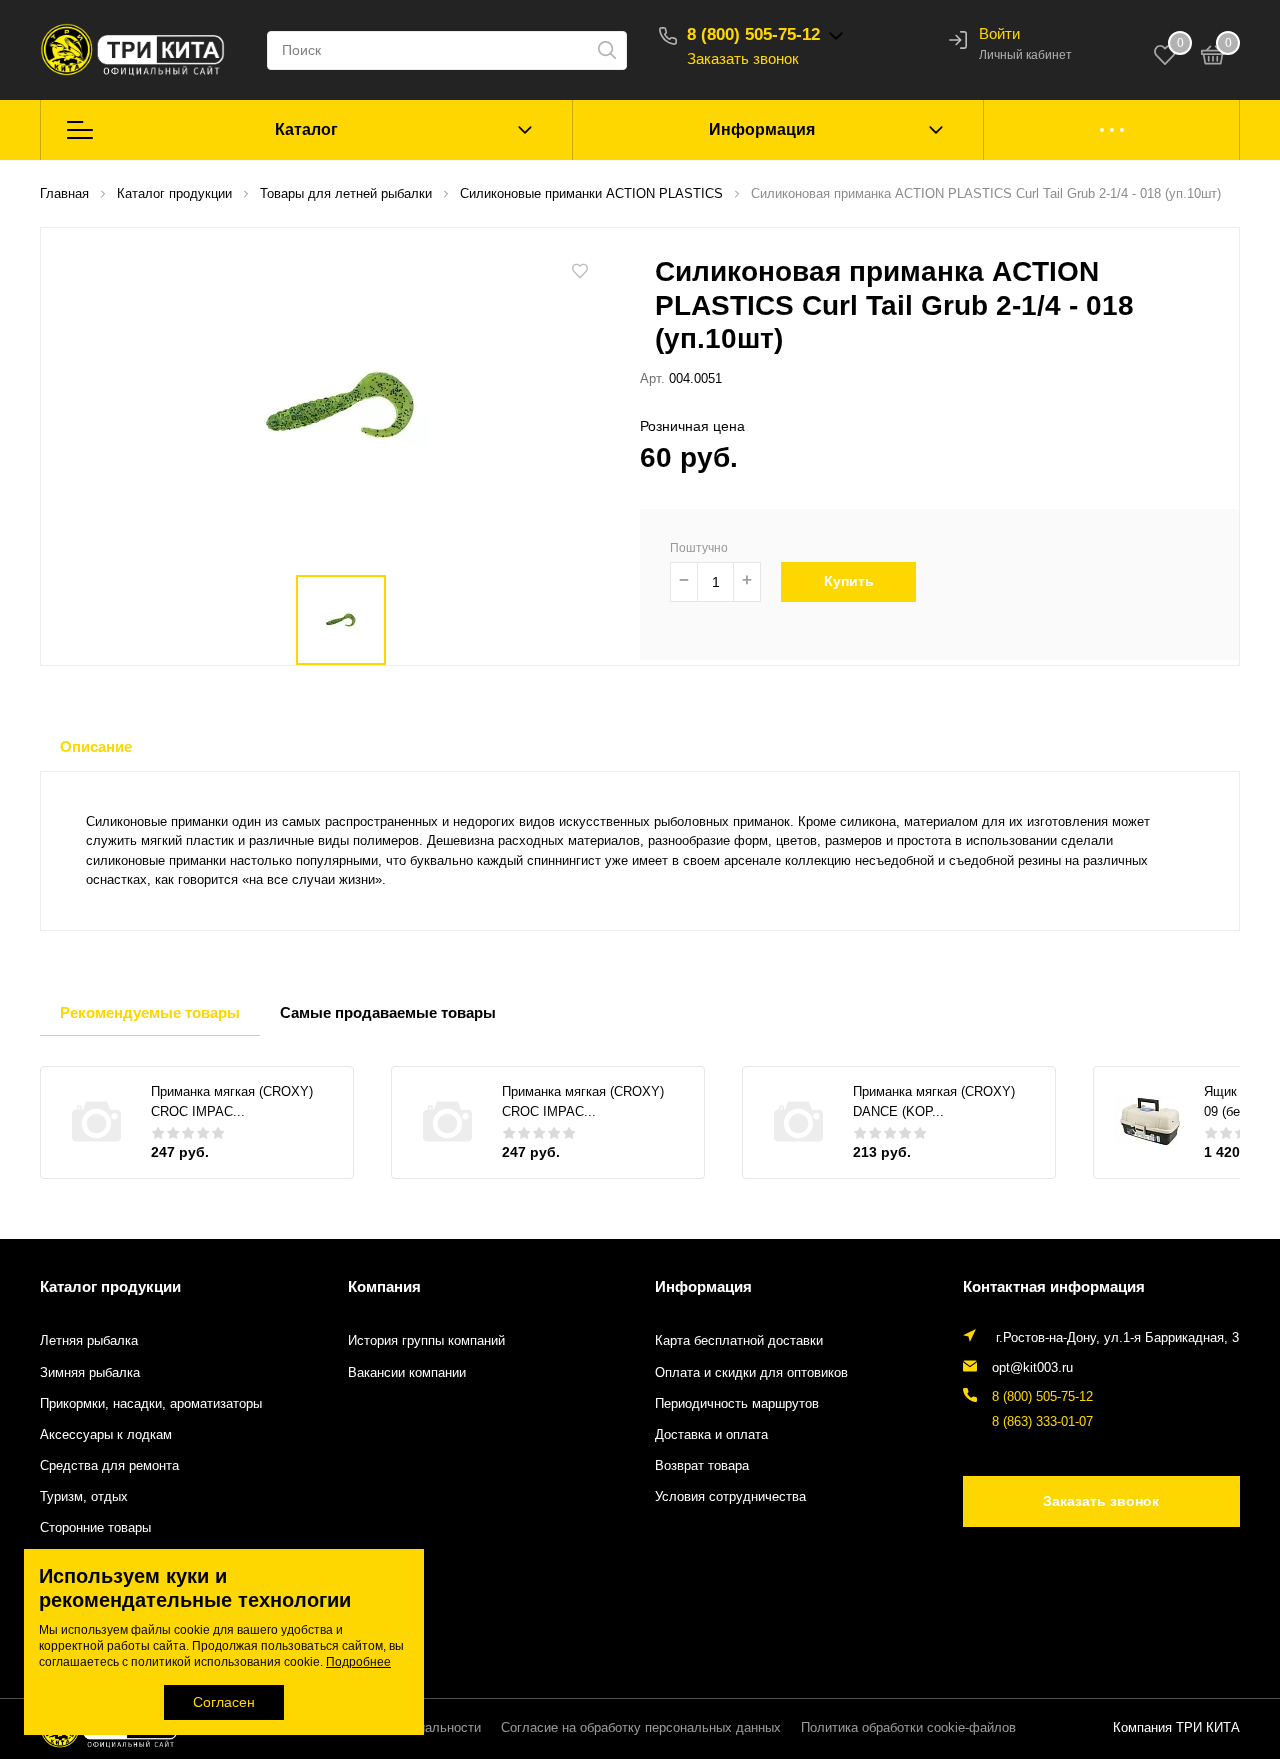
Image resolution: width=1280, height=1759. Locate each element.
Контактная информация (1054, 1286)
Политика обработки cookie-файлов (908, 1728)
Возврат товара (702, 1466)
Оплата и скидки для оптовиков (751, 1373)
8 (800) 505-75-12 (753, 34)
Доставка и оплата (711, 1435)
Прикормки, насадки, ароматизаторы (151, 1404)
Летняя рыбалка (89, 1341)
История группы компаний (426, 1341)
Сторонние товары (95, 1528)
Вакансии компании (407, 1373)
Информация (762, 129)
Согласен (224, 1702)
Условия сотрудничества (730, 1497)
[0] (1213, 58)
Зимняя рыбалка (90, 1373)
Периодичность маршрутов (737, 1404)
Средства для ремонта (109, 1466)
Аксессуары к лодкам (106, 1435)
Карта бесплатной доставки (739, 1341)
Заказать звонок (743, 58)
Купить (849, 581)
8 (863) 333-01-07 (1042, 1422)
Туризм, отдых (84, 1497)
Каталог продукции (110, 1286)
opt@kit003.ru (1032, 1368)
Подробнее (358, 1662)
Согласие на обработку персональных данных (641, 1728)
